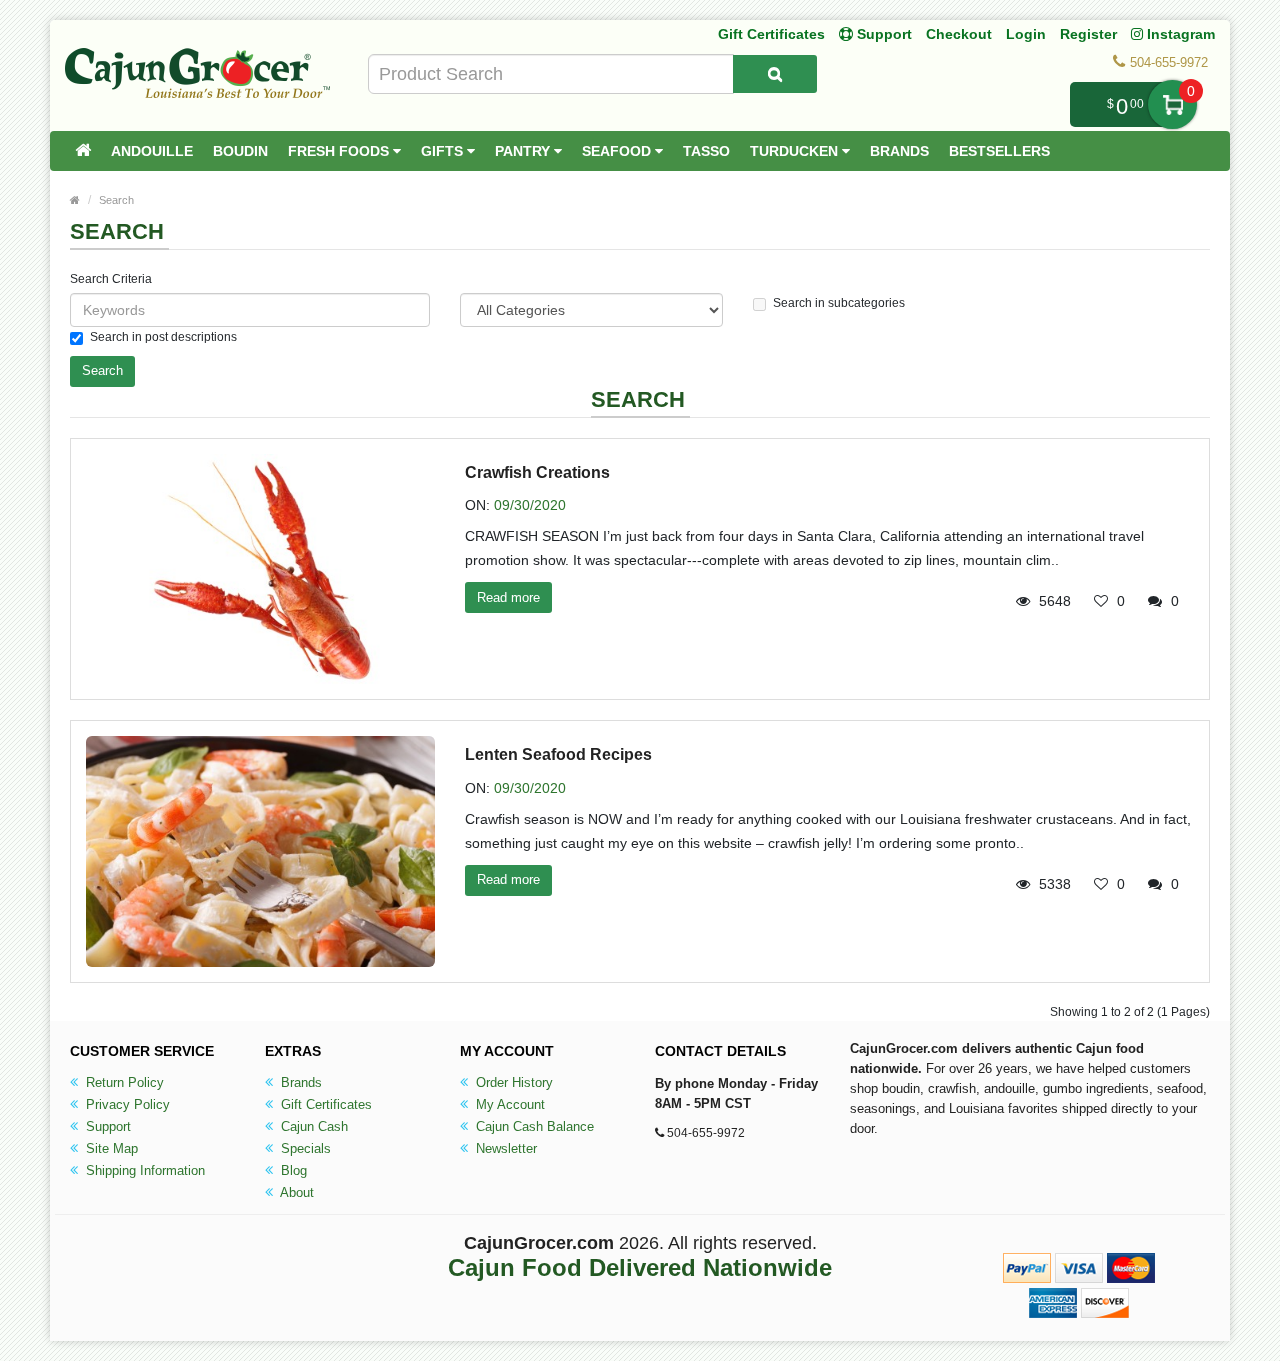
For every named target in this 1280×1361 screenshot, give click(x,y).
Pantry (524, 151)
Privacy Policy (126, 1104)
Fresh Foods (340, 151)
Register (1088, 34)
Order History (512, 1082)
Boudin (240, 151)
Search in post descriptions (163, 337)
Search (116, 200)
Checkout (959, 34)
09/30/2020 (530, 505)
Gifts (444, 151)
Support (106, 1126)
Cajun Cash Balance (533, 1126)
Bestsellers (999, 151)
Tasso (706, 151)
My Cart (1172, 104)
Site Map (110, 1148)
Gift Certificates (771, 34)
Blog (292, 1170)
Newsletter (504, 1148)
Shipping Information (143, 1170)
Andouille (152, 151)
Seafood (618, 151)
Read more (508, 597)
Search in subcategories (839, 303)
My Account (508, 1104)
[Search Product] (775, 74)
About (295, 1192)
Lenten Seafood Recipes (558, 754)
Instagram (1179, 34)
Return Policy (123, 1082)
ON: (477, 505)
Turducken (796, 151)
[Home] (83, 151)
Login (1026, 34)
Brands (899, 151)
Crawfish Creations (537, 472)
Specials (304, 1148)
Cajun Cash (312, 1126)
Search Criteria (111, 279)
